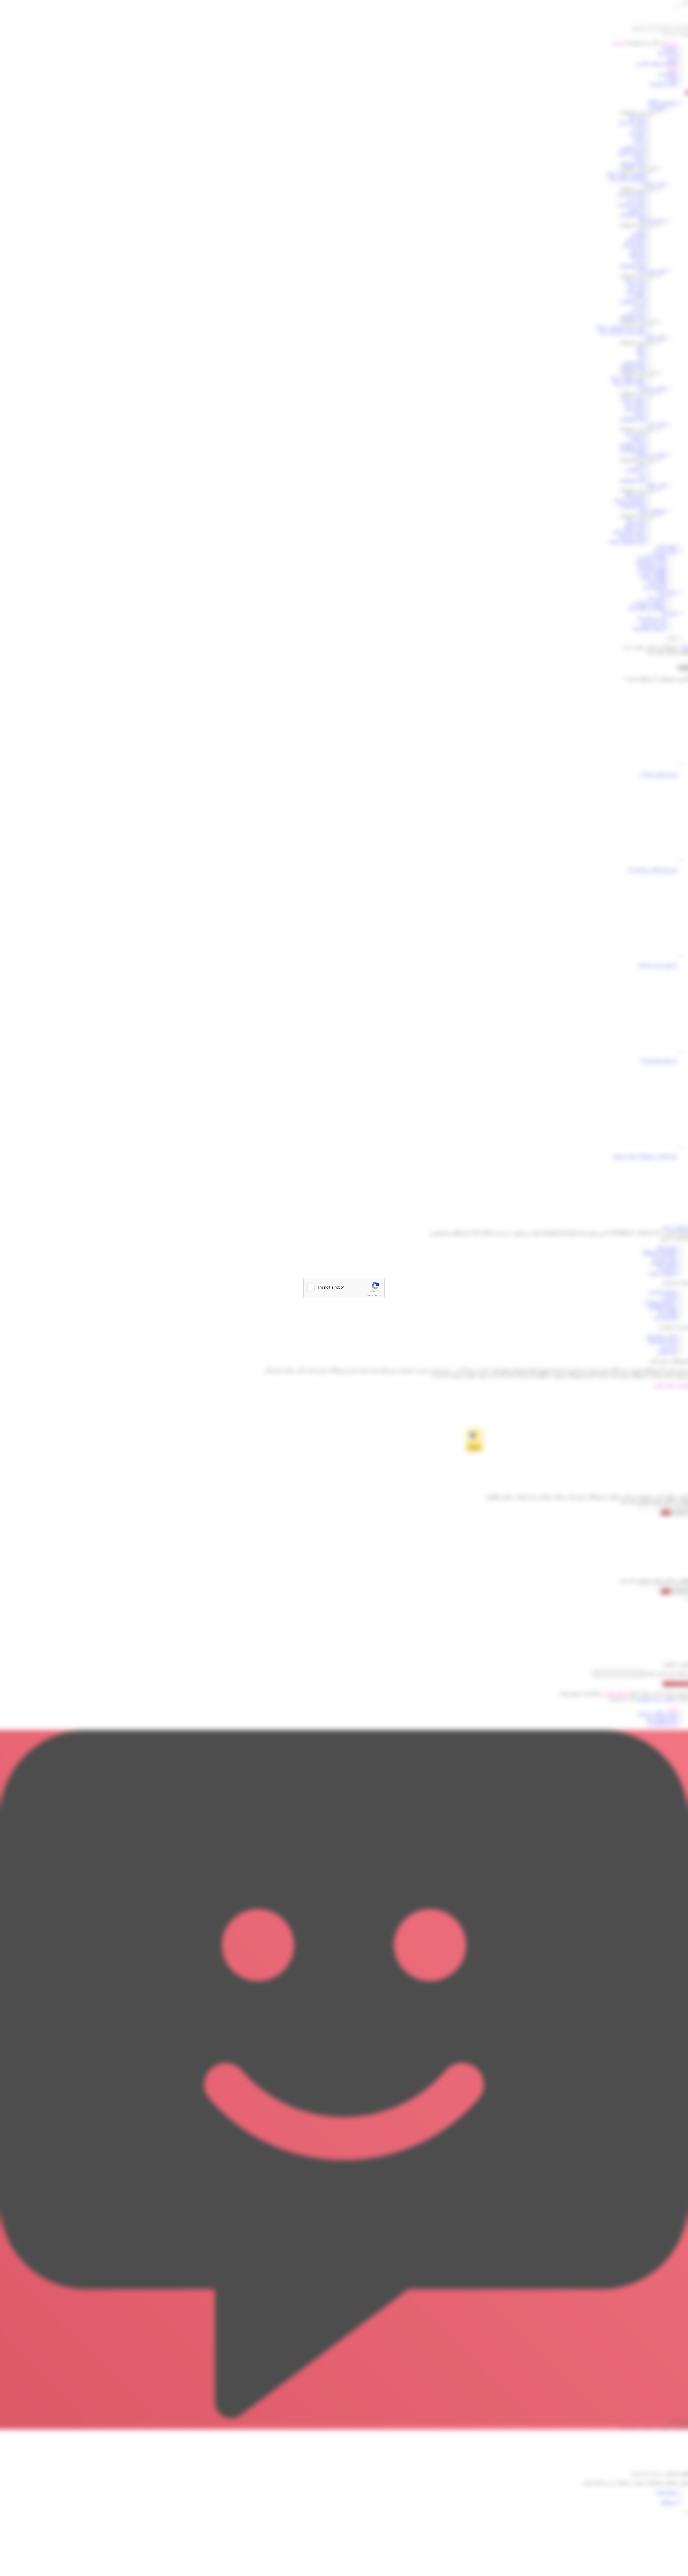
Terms (378, 1295)
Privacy (370, 1295)
